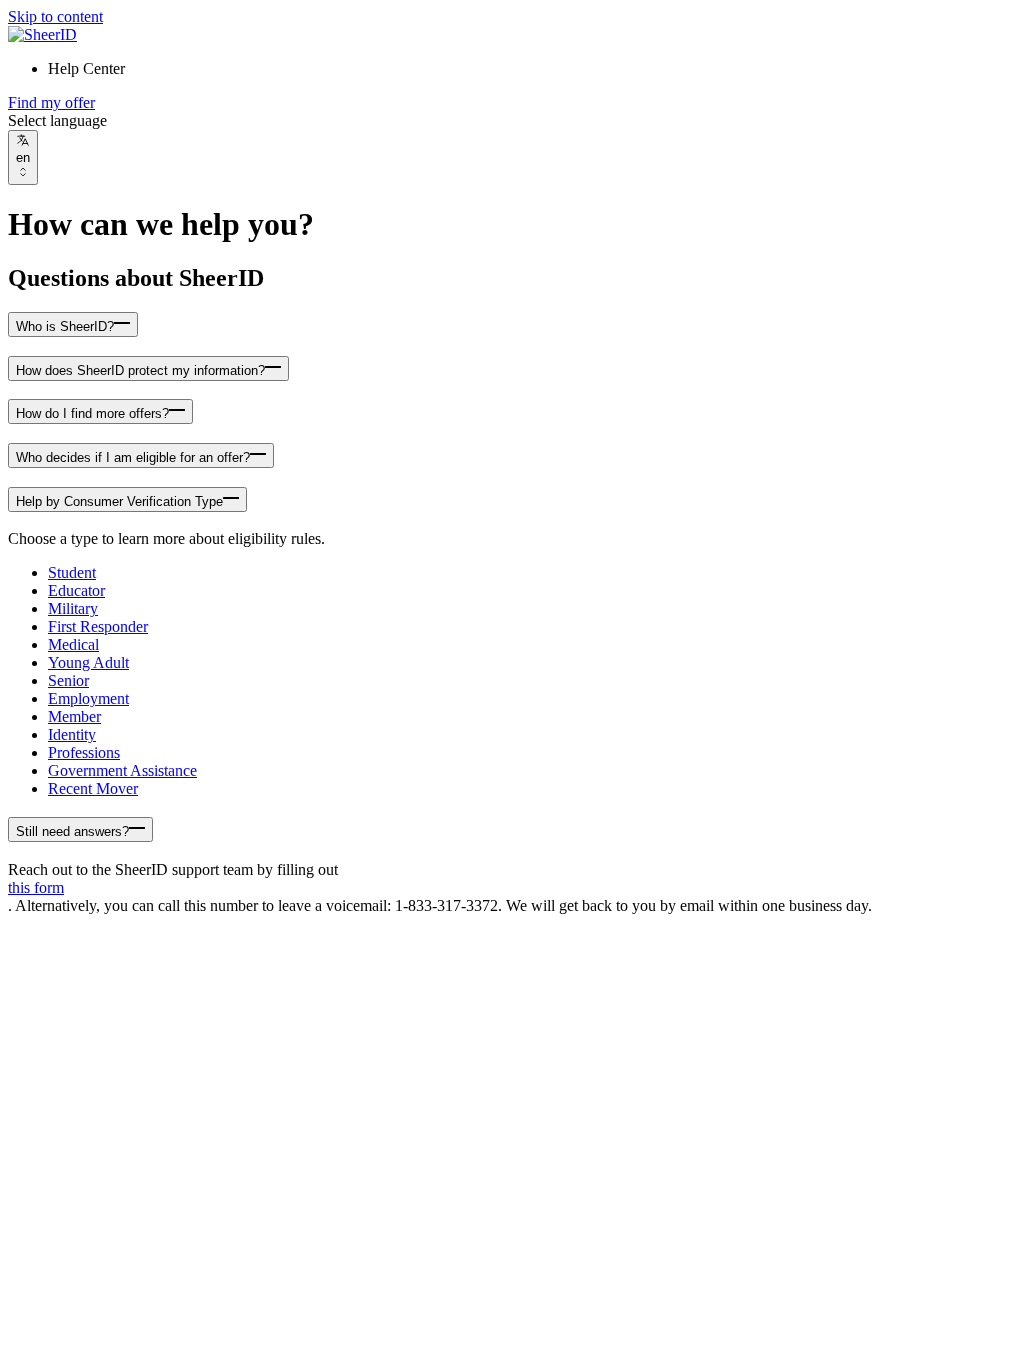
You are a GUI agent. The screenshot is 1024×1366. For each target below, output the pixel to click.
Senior (68, 680)
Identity (72, 734)
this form (36, 887)
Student (72, 572)
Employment (88, 698)
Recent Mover (93, 788)
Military (73, 608)
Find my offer (51, 102)
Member (74, 716)
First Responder (98, 626)
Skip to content (55, 16)
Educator (76, 590)
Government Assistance (122, 770)
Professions (84, 752)
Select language (57, 120)
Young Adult (88, 662)
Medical (73, 644)
